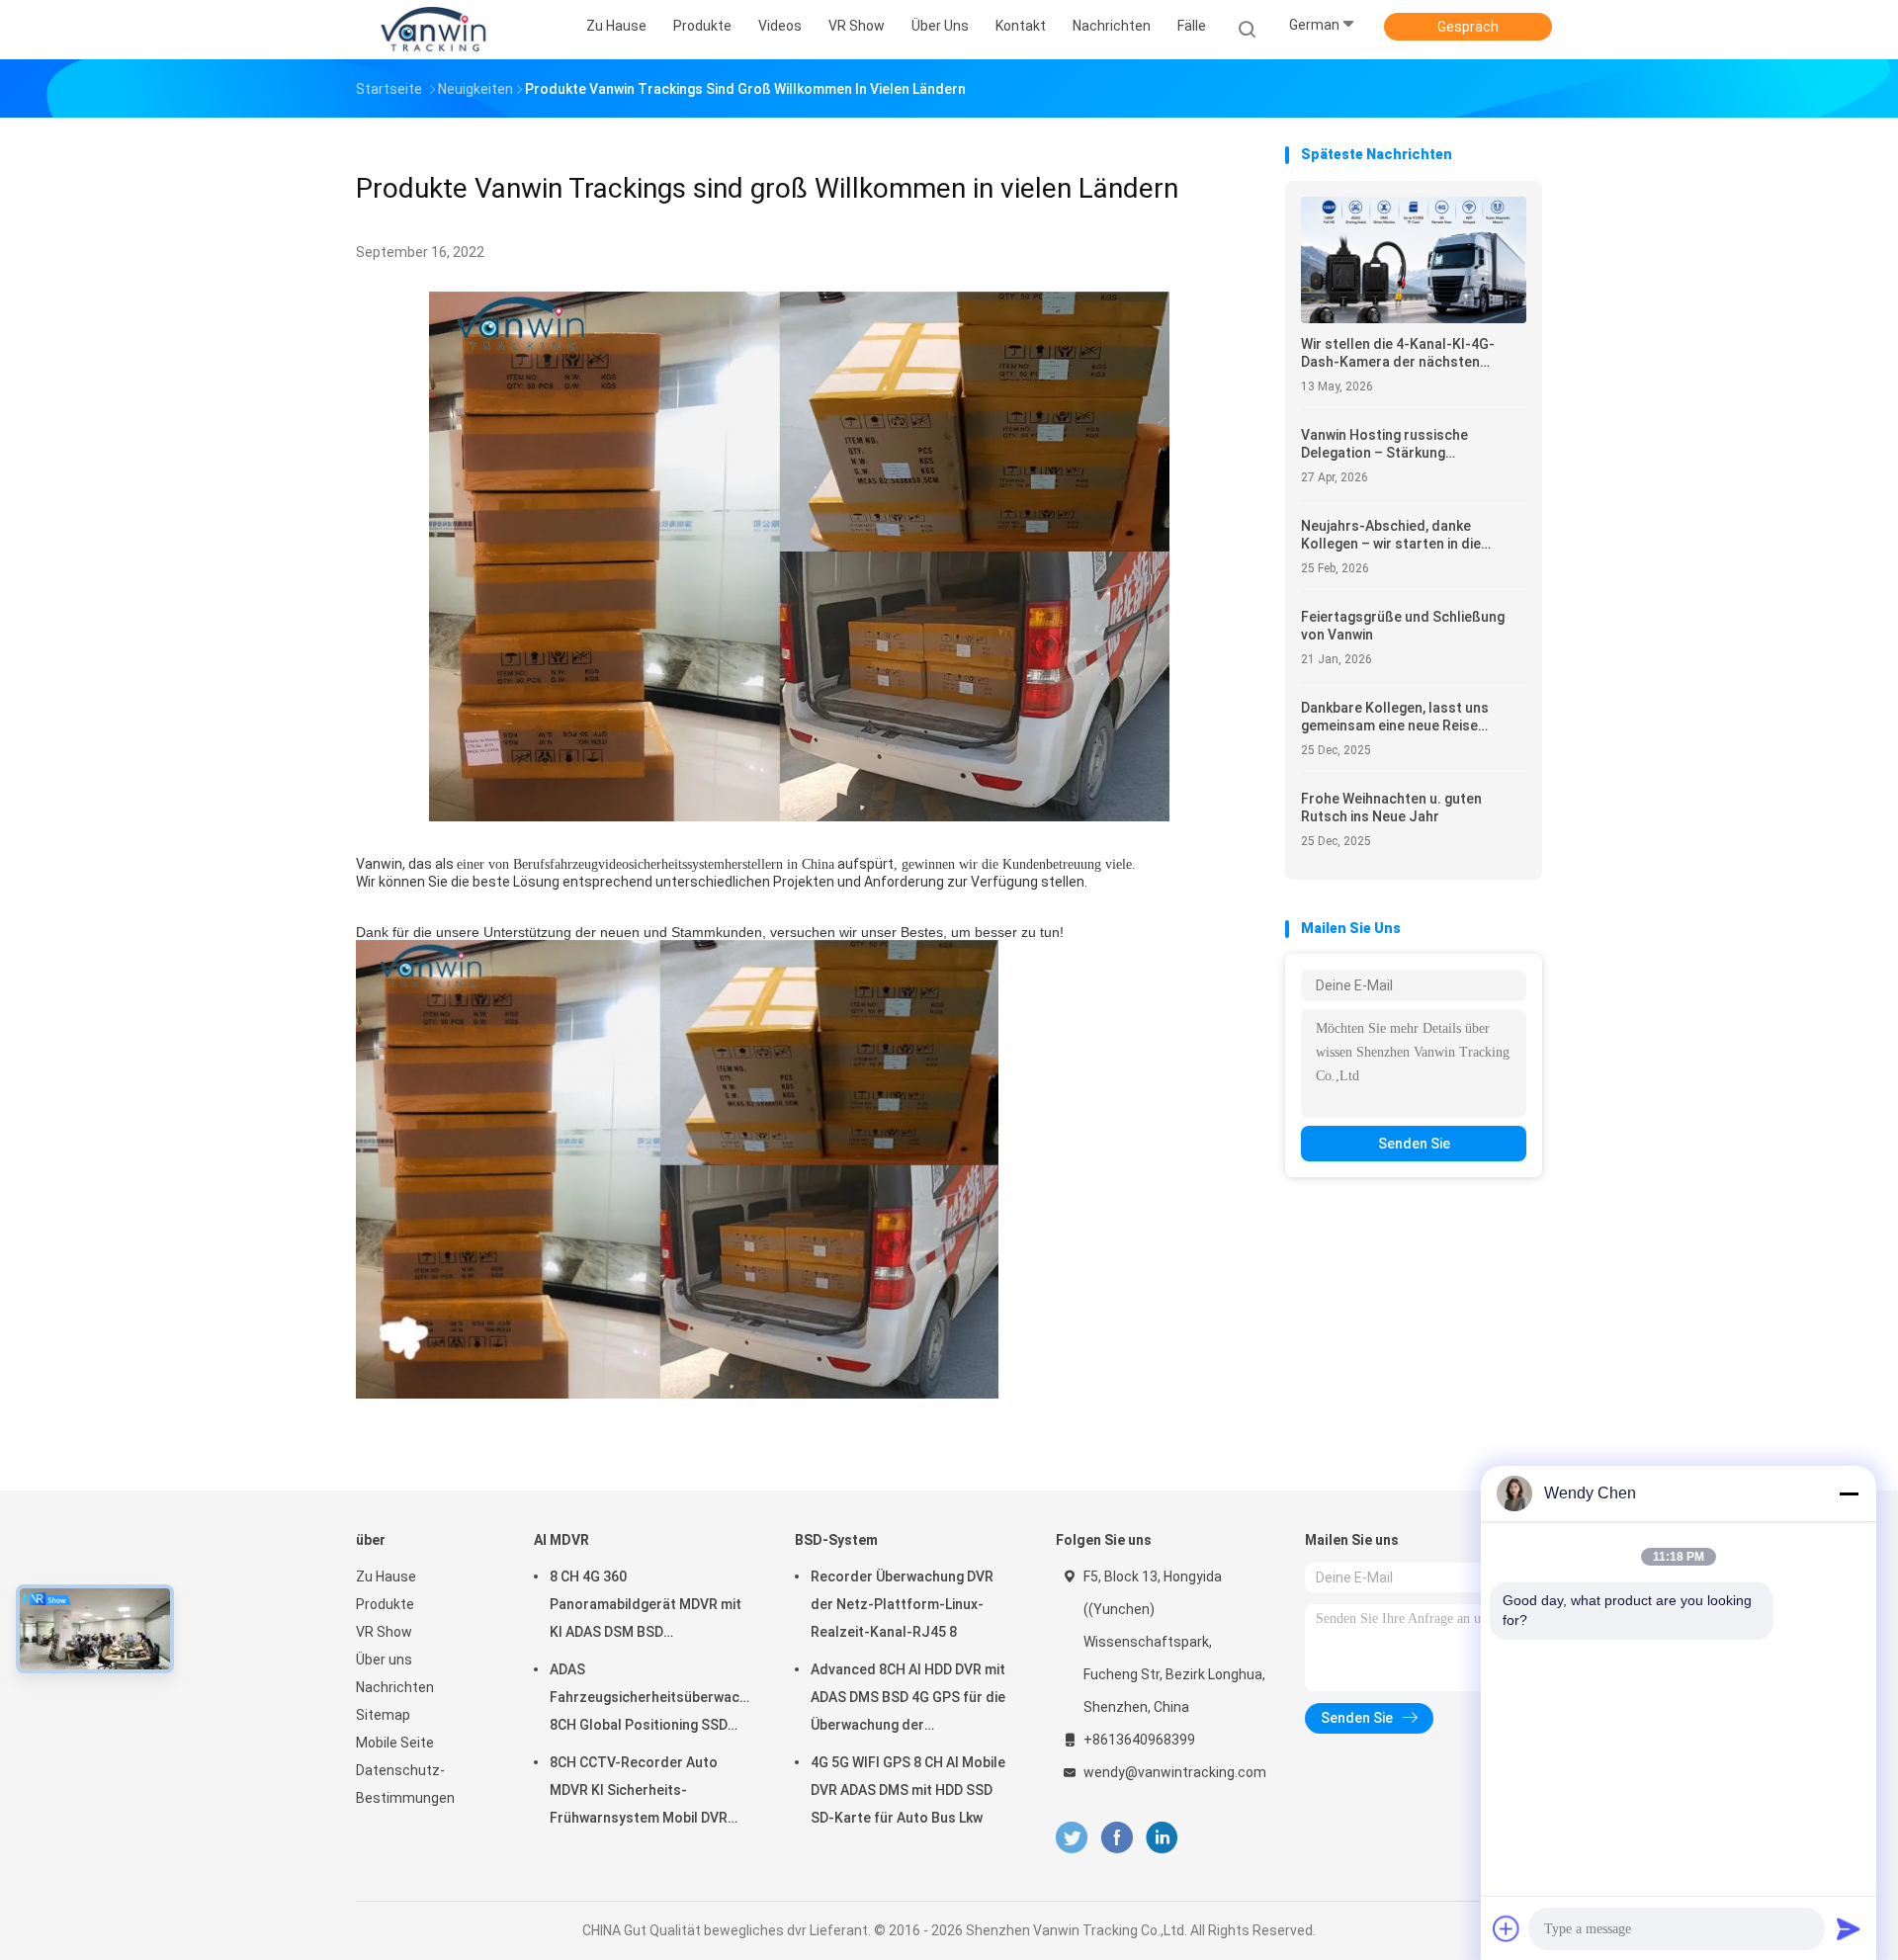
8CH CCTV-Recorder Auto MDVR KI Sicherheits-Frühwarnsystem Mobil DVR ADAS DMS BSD (639, 1793)
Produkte (385, 1604)
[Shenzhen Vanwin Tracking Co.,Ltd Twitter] (1072, 1838)
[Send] (1849, 1928)
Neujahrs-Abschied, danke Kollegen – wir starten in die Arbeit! (1391, 535)
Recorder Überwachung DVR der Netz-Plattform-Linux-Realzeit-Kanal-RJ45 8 (902, 1604)
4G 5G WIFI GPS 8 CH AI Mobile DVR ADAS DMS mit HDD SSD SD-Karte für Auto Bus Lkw (908, 1790)
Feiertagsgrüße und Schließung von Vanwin (1403, 626)
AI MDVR (561, 1540)
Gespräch (1468, 27)
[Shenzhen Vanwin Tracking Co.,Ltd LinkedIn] (1162, 1838)
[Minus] (1849, 1493)
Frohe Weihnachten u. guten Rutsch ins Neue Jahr (1391, 808)
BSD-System (836, 1540)
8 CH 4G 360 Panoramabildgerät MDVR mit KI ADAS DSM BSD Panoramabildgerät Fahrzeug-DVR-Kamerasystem (648, 1607)
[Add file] (1507, 1928)
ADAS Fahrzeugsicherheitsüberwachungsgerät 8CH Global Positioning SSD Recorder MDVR (652, 1700)
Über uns (384, 1660)
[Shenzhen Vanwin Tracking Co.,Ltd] (433, 30)
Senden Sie (1414, 1144)
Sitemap (383, 1715)
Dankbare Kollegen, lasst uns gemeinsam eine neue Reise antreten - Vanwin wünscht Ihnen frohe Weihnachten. (1407, 717)
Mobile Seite (395, 1743)
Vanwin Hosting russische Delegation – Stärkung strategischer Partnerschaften (1402, 444)
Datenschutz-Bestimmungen (405, 1784)
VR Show (384, 1632)
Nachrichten (395, 1687)
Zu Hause (386, 1577)
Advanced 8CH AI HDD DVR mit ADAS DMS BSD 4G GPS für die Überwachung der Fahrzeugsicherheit (908, 1700)
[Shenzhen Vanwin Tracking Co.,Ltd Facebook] (1117, 1838)
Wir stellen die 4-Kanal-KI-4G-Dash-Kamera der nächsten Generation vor (1398, 353)
